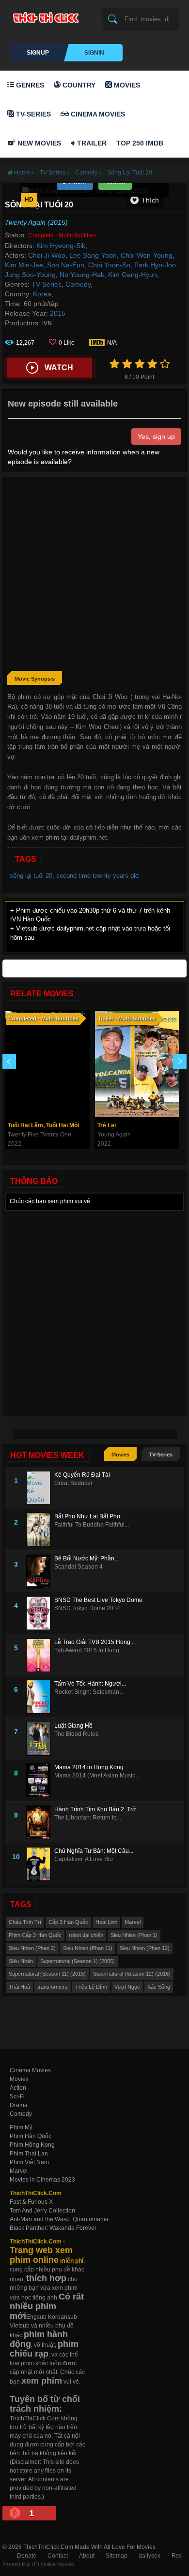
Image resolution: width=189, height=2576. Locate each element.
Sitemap (117, 2556)
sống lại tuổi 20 (31, 876)
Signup (38, 53)
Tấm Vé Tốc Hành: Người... (90, 1684)
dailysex (150, 2556)
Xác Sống (159, 1987)
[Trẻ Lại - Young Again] (137, 1064)
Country (78, 85)
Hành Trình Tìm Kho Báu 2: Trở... (97, 1809)
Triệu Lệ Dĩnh (91, 1987)
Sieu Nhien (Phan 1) (134, 1935)
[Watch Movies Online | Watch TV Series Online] (48, 17)
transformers (53, 1987)
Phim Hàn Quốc (31, 2136)
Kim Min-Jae (24, 265)
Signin (94, 53)
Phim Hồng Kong (32, 2145)
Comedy (78, 284)
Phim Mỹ (21, 2127)
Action (18, 2088)
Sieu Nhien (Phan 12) (145, 1948)
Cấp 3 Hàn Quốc (68, 1922)
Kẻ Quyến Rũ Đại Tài (82, 1475)
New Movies (38, 143)
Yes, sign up (156, 437)
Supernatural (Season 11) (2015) (47, 1974)
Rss (177, 2556)
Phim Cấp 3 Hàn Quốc (35, 1935)
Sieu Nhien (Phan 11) (88, 1948)
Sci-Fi (17, 2096)
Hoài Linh (106, 1922)
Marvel (133, 1922)
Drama (19, 2105)
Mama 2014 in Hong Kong (89, 1767)
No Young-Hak (82, 275)
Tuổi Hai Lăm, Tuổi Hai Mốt (44, 1125)
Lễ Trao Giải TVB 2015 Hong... (94, 1642)
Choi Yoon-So (109, 265)
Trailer (91, 143)
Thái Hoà (19, 1987)
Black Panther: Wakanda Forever (53, 2228)
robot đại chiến (86, 1935)
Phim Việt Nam (29, 2162)
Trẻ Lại (107, 1125)
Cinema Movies (97, 114)
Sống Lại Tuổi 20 (130, 173)
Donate (27, 2556)
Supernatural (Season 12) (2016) (132, 1974)
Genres (29, 85)
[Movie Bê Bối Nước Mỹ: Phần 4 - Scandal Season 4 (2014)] (40, 1572)
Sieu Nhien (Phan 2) (32, 1948)
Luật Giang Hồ (73, 1726)
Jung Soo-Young (30, 275)
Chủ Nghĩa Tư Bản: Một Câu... (94, 1851)
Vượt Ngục (127, 1987)
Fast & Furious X (31, 2202)
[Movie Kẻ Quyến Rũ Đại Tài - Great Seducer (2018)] (40, 1488)
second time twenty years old (97, 876)
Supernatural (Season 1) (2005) (78, 1961)
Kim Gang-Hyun (133, 275)
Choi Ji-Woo (47, 255)
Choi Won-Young (147, 255)
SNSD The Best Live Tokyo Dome (98, 1600)
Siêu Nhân (21, 1961)
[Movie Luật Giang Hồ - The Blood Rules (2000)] (40, 1739)
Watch (59, 368)
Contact (58, 2556)
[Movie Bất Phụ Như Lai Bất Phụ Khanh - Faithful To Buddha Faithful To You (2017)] (40, 1529)
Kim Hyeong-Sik (61, 246)
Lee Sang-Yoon (93, 255)
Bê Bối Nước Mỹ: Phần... (87, 1558)
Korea (42, 294)
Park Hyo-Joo (155, 265)
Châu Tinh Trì (25, 1922)
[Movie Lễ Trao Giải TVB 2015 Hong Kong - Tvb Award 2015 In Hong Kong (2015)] (40, 1655)
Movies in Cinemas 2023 (42, 2180)
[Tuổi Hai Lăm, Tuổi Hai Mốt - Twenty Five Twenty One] (47, 1064)
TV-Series (32, 114)
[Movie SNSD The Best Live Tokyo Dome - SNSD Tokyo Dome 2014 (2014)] (40, 1613)
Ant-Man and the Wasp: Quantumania (59, 2219)
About (87, 2556)
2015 (58, 313)
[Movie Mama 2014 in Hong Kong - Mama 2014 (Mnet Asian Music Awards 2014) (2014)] (40, 1780)
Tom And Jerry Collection (42, 2211)
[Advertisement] (94, 576)
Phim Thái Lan (29, 2154)
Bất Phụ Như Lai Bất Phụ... (89, 1516)
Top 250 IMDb (140, 143)
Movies (126, 85)
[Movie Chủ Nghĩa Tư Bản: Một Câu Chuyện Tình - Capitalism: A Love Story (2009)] (40, 1864)
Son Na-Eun (66, 265)
